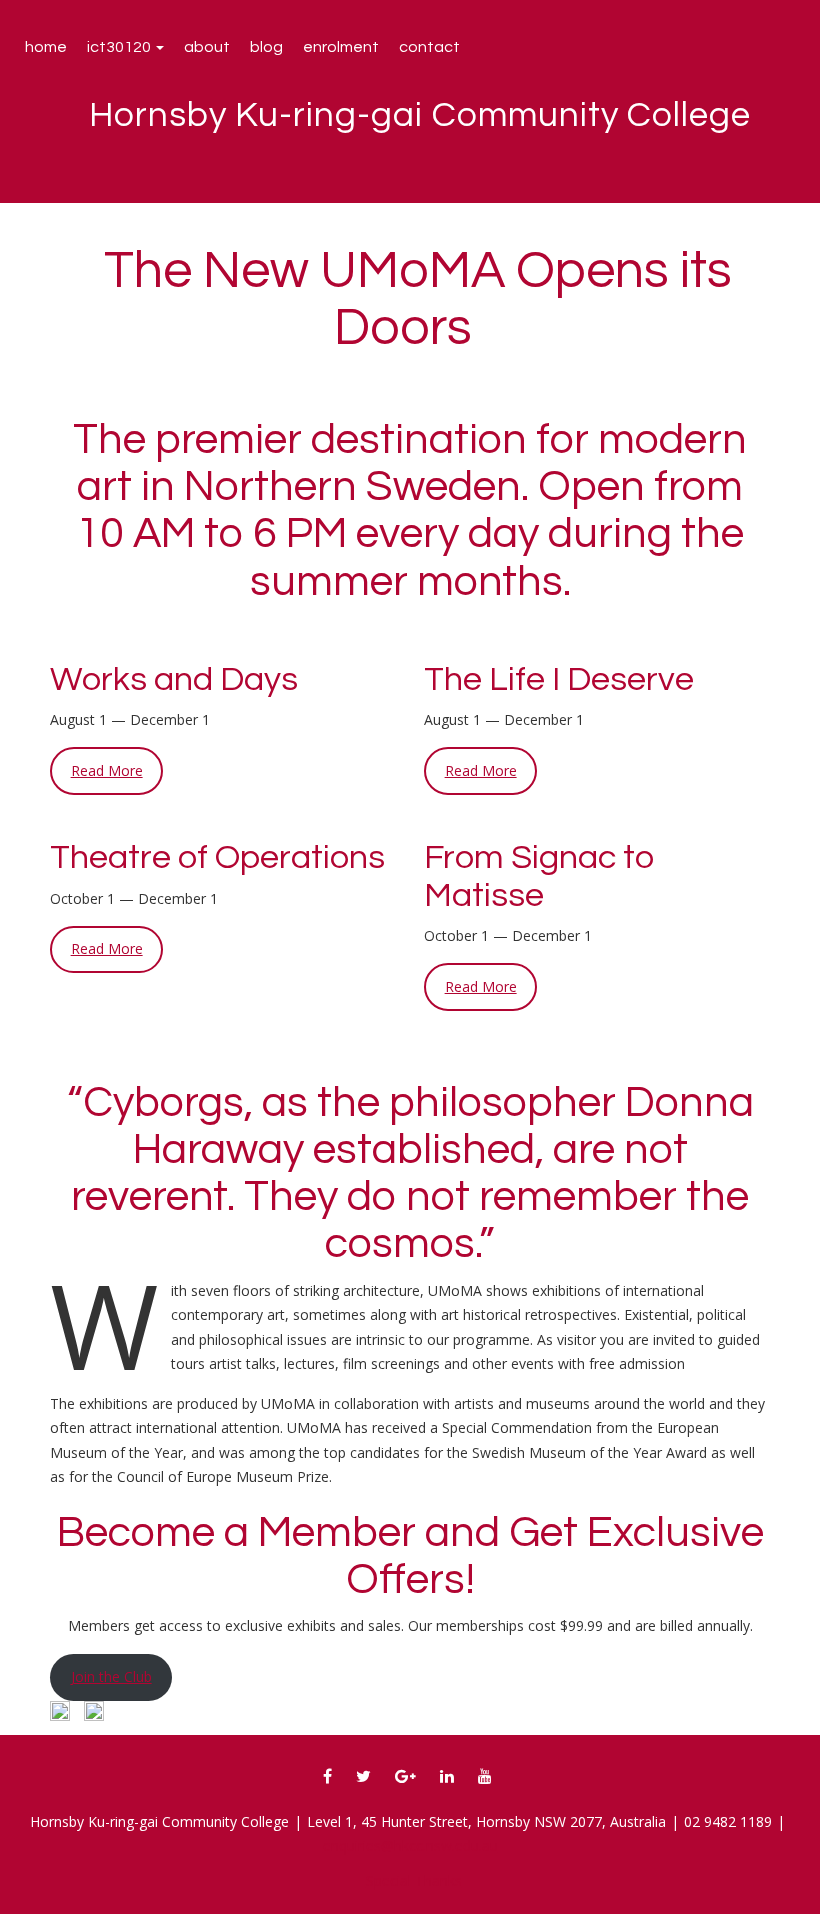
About (207, 47)
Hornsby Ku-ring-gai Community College (420, 115)
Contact (429, 47)
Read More (107, 770)
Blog (266, 47)
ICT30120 (120, 47)
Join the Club (111, 1676)
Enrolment (341, 47)
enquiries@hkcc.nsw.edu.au (410, 1845)
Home (46, 47)
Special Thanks (414, 1880)
